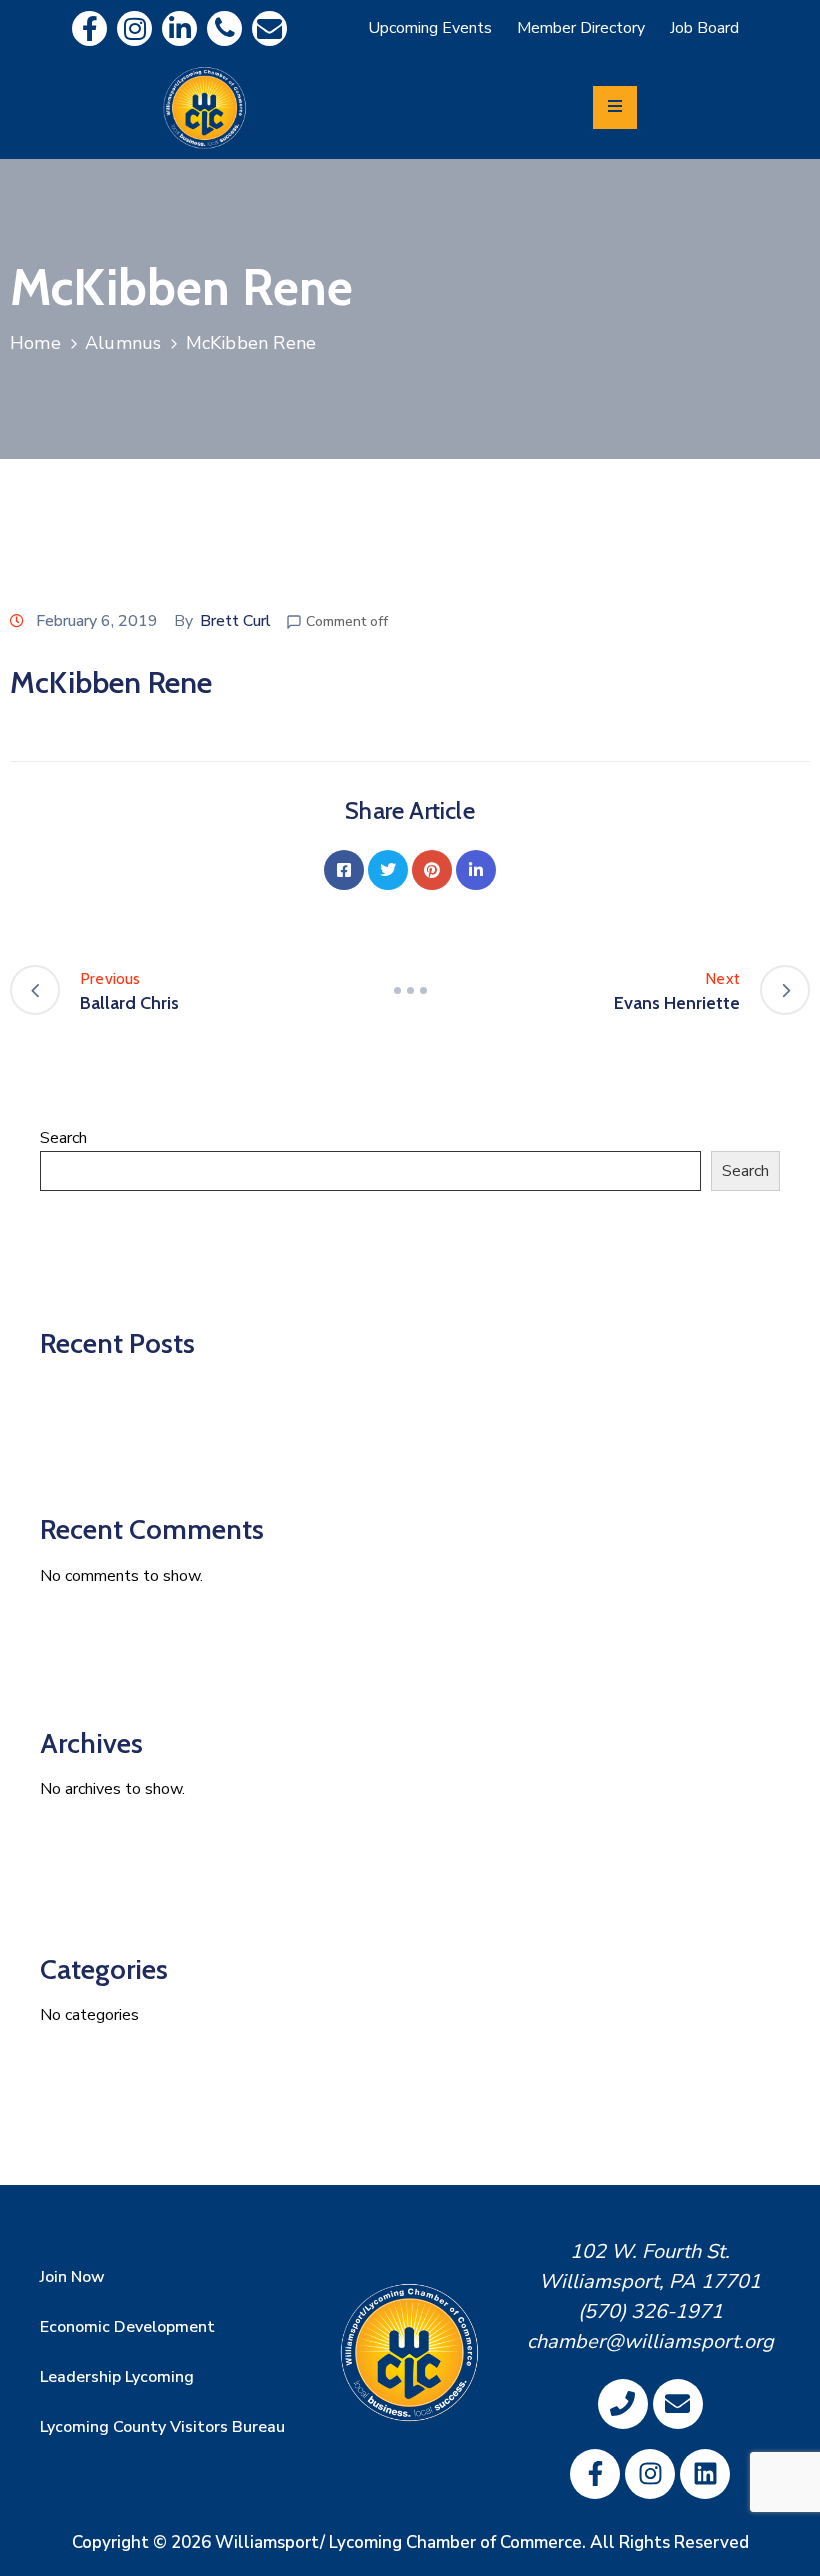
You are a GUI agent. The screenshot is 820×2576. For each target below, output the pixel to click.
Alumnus (123, 343)
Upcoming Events (430, 28)
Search (63, 1138)
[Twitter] (388, 870)
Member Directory (581, 28)
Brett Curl (235, 621)
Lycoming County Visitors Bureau (162, 2427)
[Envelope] (269, 28)
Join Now (72, 2277)
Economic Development (127, 2327)
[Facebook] (344, 870)
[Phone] (224, 28)
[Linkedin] (179, 28)
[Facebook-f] (89, 28)
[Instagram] (134, 28)
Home (35, 343)
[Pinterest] (432, 870)
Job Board (704, 28)
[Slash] (410, 990)
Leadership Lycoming (117, 2377)
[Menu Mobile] (615, 107)
